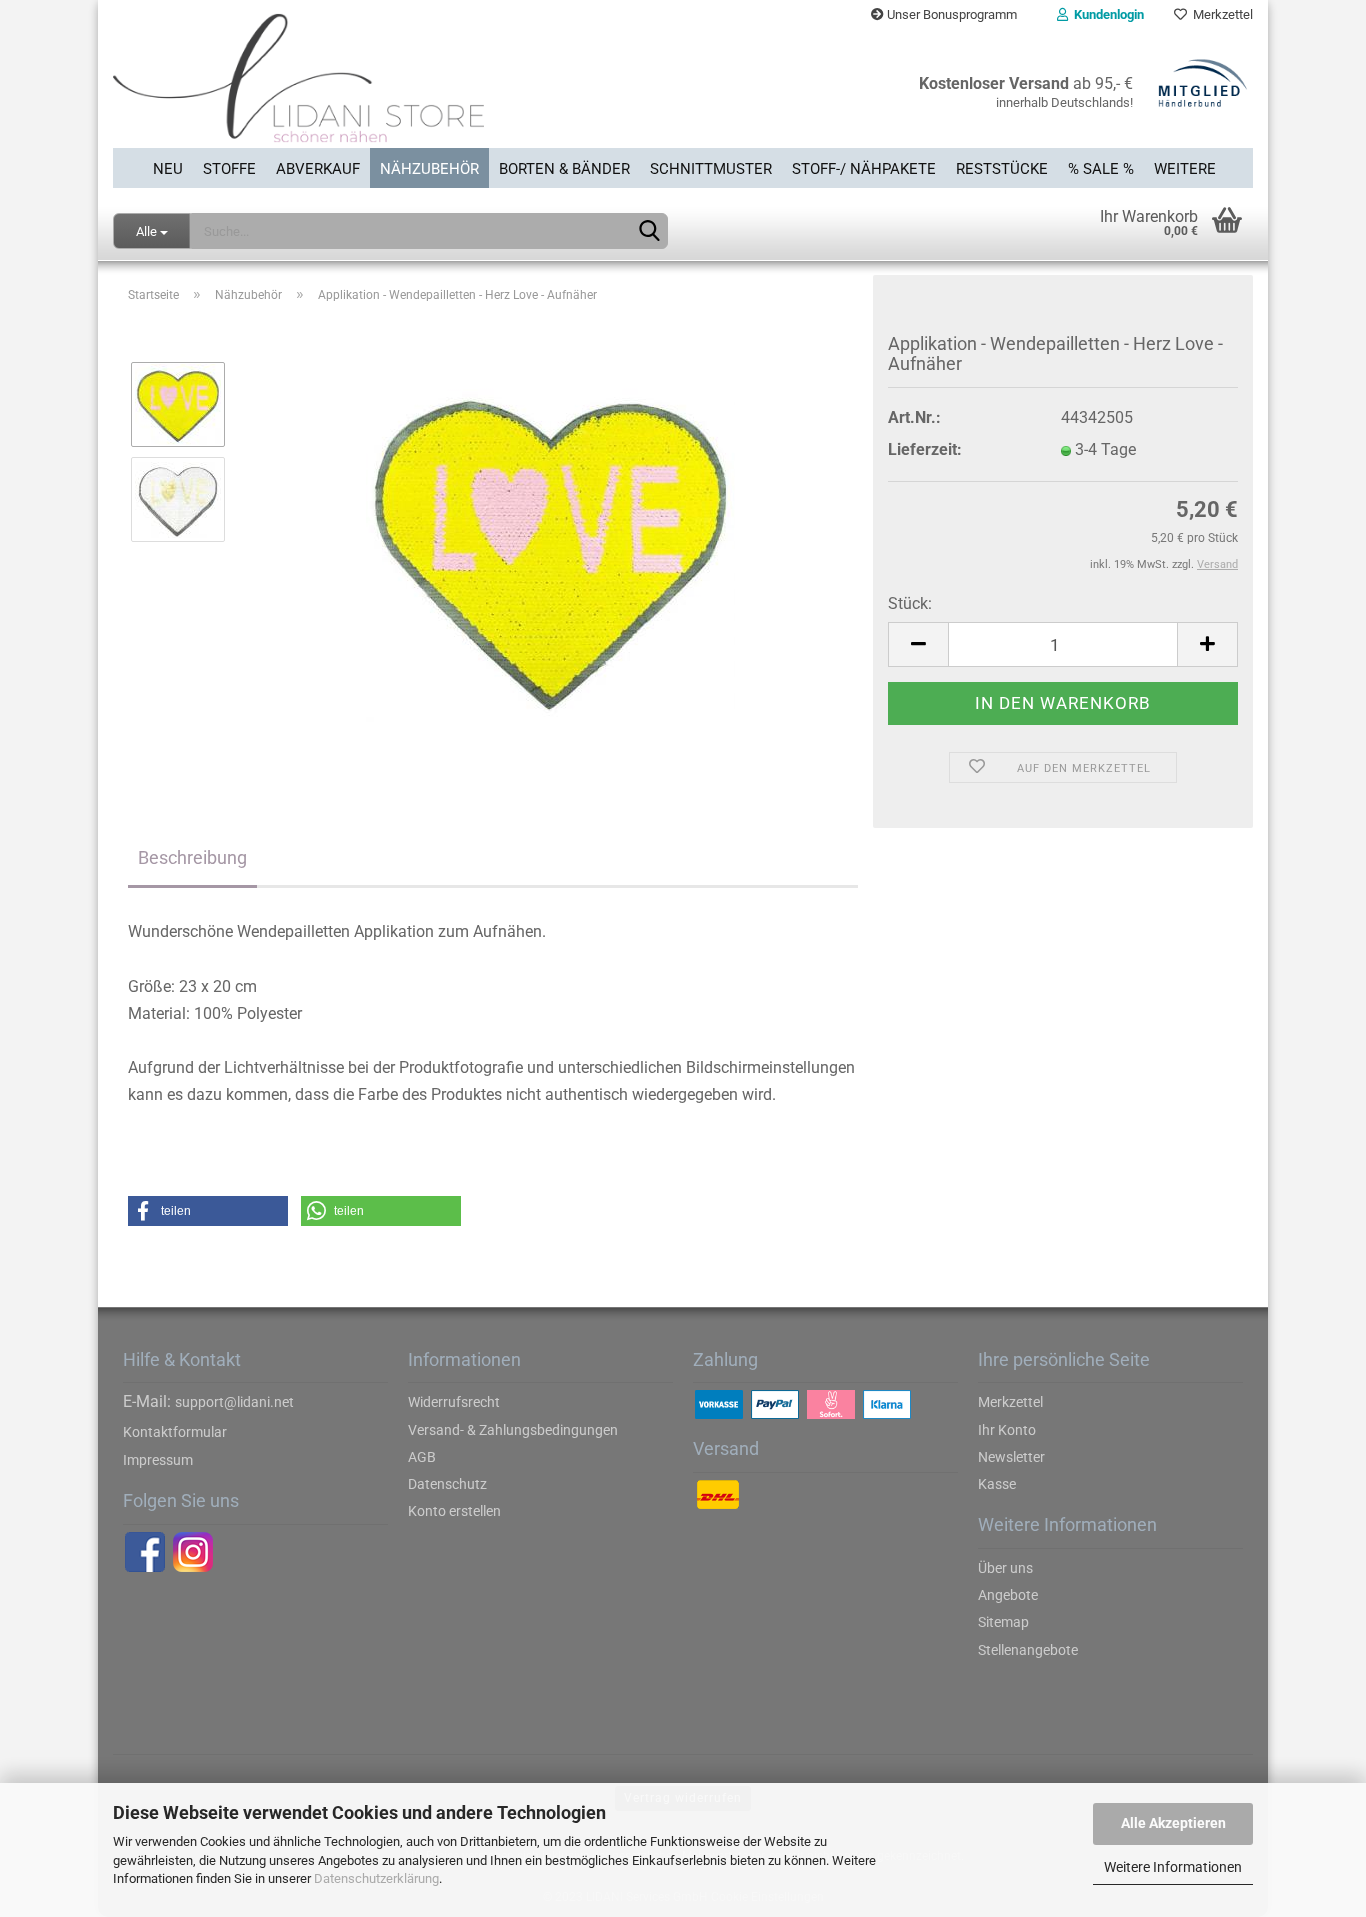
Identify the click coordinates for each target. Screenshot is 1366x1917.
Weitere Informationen (1173, 1867)
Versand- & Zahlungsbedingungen (513, 1430)
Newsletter (1011, 1457)
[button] (208, 1211)
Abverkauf (318, 169)
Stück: (910, 603)
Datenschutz (447, 1484)
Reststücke (1002, 169)
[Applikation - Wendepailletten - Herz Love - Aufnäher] (550, 547)
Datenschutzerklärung (376, 1878)
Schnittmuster (711, 169)
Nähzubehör (429, 169)
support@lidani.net (234, 1402)
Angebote (1008, 1595)
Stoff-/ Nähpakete (864, 169)
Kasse (997, 1484)
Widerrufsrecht (454, 1402)
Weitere (1185, 169)
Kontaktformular (175, 1432)
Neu (168, 169)
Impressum (158, 1460)
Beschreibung (192, 857)
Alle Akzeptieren (1173, 1823)
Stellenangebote (1028, 1650)
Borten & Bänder (564, 169)
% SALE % (1101, 169)
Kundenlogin (1106, 14)
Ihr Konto (1007, 1430)
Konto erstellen (454, 1511)
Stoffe (229, 169)
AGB (422, 1457)
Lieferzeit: (925, 449)
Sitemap (1003, 1622)
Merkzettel (1220, 14)
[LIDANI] (390, 89)
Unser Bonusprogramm (950, 14)
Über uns (1005, 1568)
